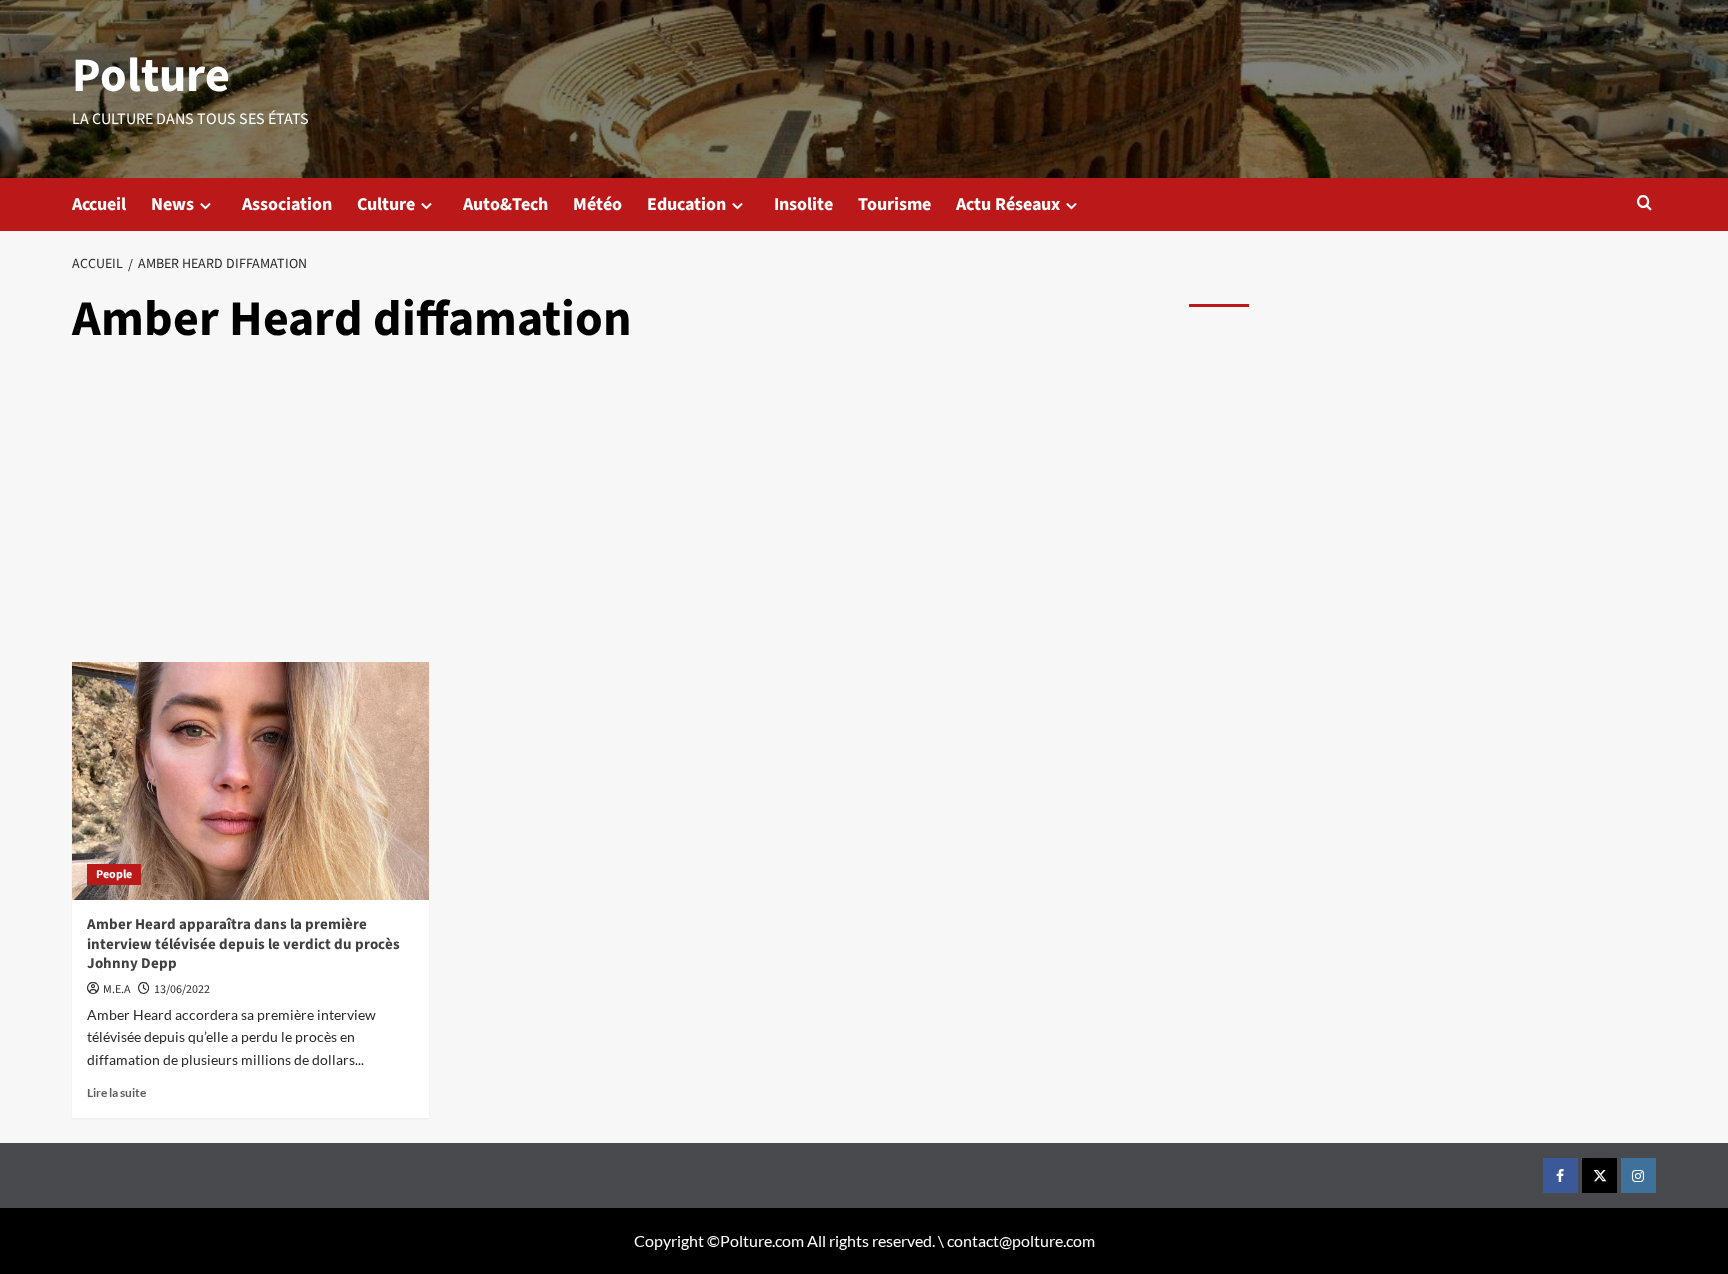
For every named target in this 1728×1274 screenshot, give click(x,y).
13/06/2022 (182, 989)
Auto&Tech (505, 204)
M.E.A (117, 989)
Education (686, 204)
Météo (597, 204)
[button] (1644, 202)
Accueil (99, 204)
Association (287, 204)
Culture (386, 204)
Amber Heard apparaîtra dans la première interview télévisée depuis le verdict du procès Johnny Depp (243, 944)
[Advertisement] (622, 512)
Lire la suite (116, 1092)
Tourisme (894, 204)
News (172, 204)
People (114, 874)
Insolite (803, 204)
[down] (205, 205)
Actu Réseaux (1008, 204)
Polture (151, 76)
